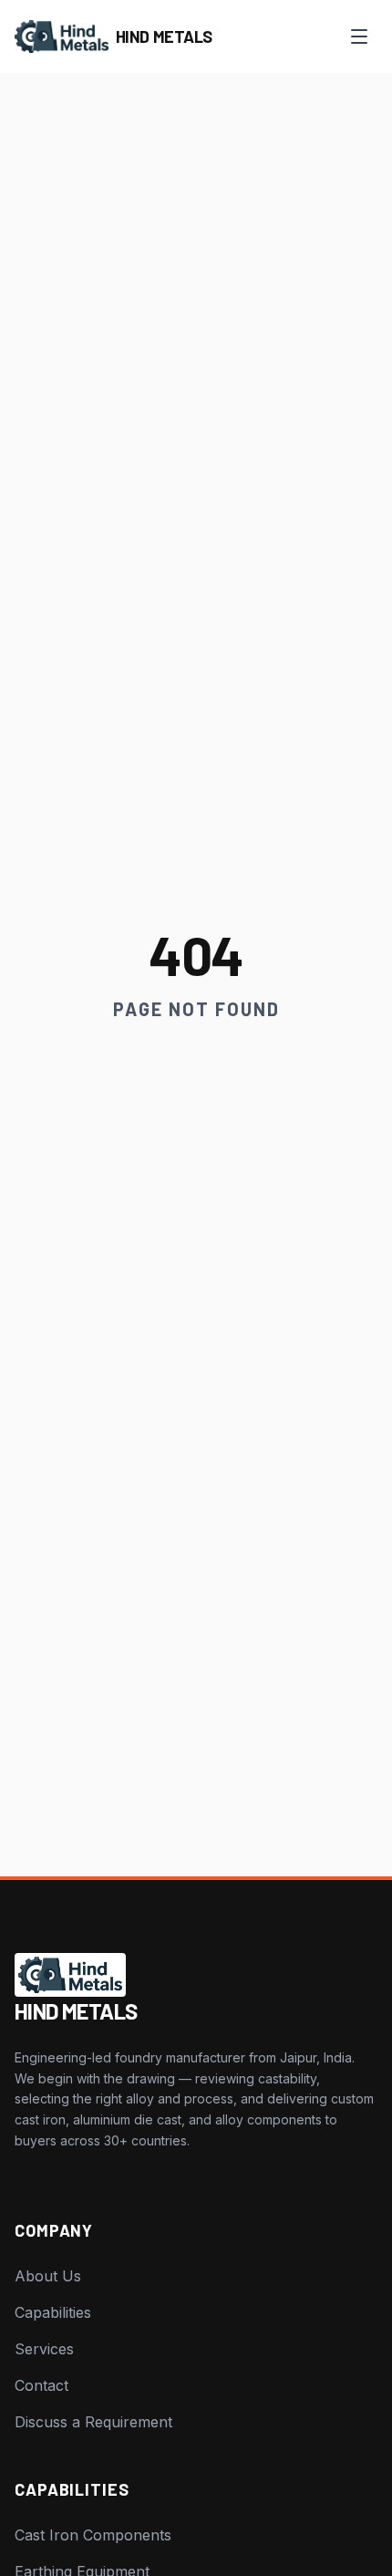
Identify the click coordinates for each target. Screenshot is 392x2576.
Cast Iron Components (93, 2535)
